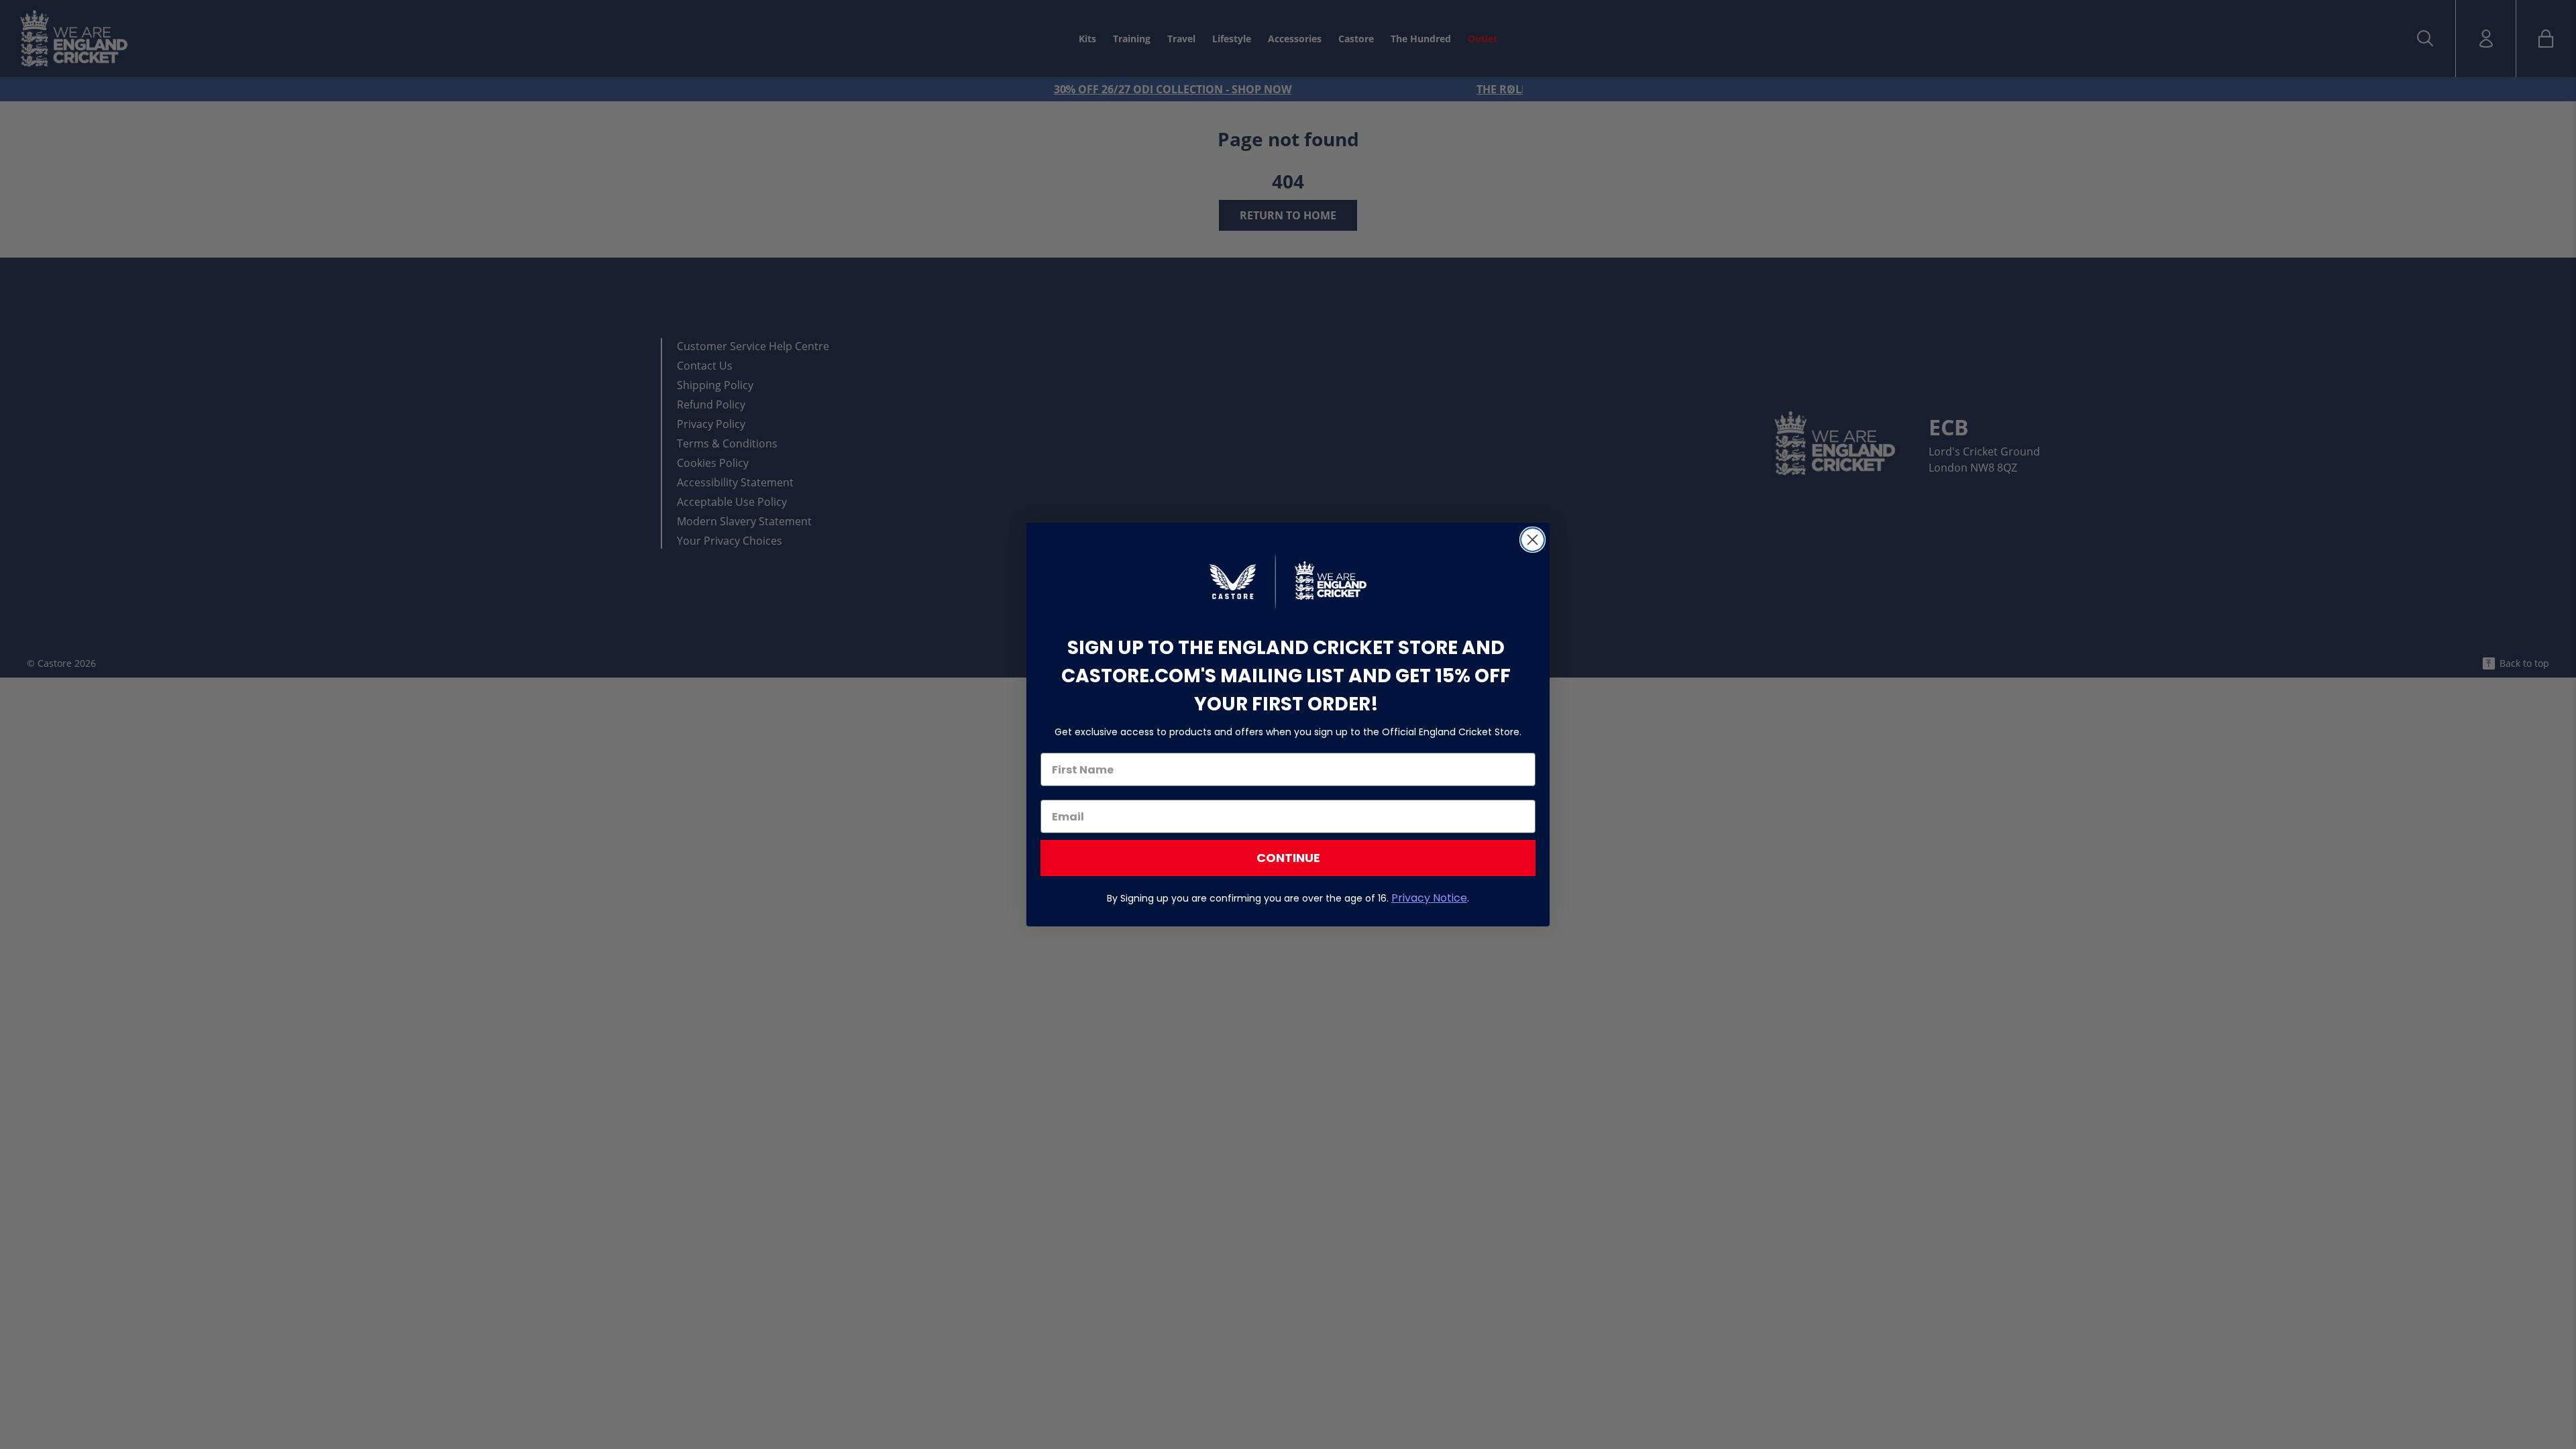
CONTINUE (1288, 858)
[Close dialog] (1533, 540)
